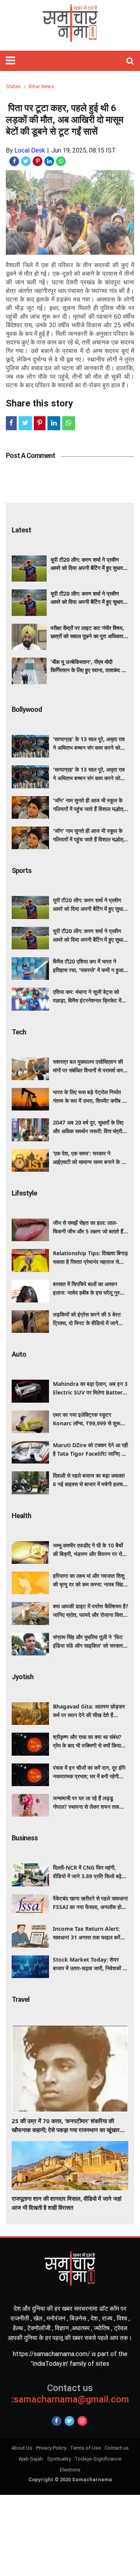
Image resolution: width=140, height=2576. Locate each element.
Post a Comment (31, 455)
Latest (21, 530)
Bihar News (41, 86)
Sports (22, 870)
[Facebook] (57, 2421)
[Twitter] (69, 2421)
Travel (21, 1999)
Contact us (117, 2448)
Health (21, 1516)
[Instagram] (82, 2421)
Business (25, 1838)
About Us (22, 2448)
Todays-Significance (98, 2459)
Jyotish (23, 1677)
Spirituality (59, 2459)
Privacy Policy (51, 2448)
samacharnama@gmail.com (70, 2394)
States (13, 86)
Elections (70, 2470)
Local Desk (30, 150)
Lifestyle (24, 1193)
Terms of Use (85, 2448)
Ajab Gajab (31, 2459)
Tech (19, 1032)
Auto (19, 1354)
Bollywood (27, 709)
